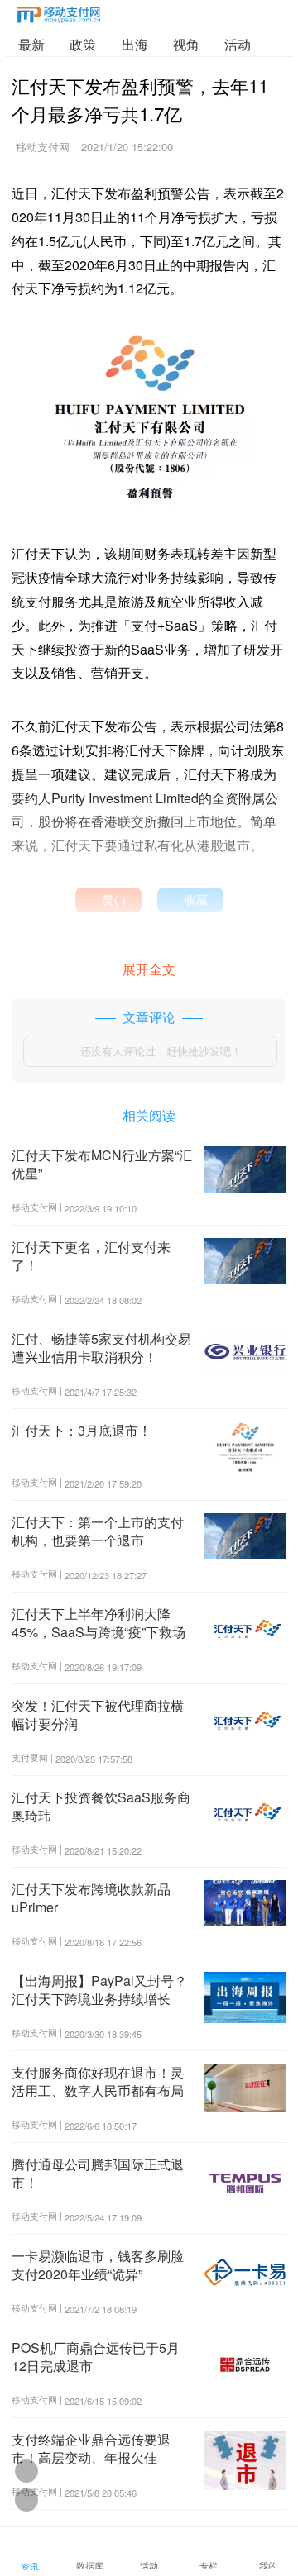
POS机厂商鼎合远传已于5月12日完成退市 (96, 2357)
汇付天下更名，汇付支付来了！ (91, 1256)
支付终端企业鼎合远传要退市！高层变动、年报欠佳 (91, 2448)
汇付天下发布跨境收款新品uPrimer (91, 1898)
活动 (238, 44)
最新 (31, 44)
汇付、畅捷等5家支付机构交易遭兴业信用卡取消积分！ (101, 1348)
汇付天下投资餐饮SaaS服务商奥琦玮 (101, 1806)
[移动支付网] (59, 18)
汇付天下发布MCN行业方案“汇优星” (102, 1164)
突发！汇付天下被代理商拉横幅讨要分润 (98, 1714)
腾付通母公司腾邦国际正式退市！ (98, 2173)
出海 (135, 44)
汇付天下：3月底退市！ (82, 1430)
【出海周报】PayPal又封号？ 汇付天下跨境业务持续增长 (99, 1990)
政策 (83, 44)
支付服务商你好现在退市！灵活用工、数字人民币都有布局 (98, 2081)
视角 (186, 44)
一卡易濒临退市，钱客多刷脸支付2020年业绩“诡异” (98, 2265)
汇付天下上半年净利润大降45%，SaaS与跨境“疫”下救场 (99, 1623)
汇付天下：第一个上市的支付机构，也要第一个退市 (98, 1531)
